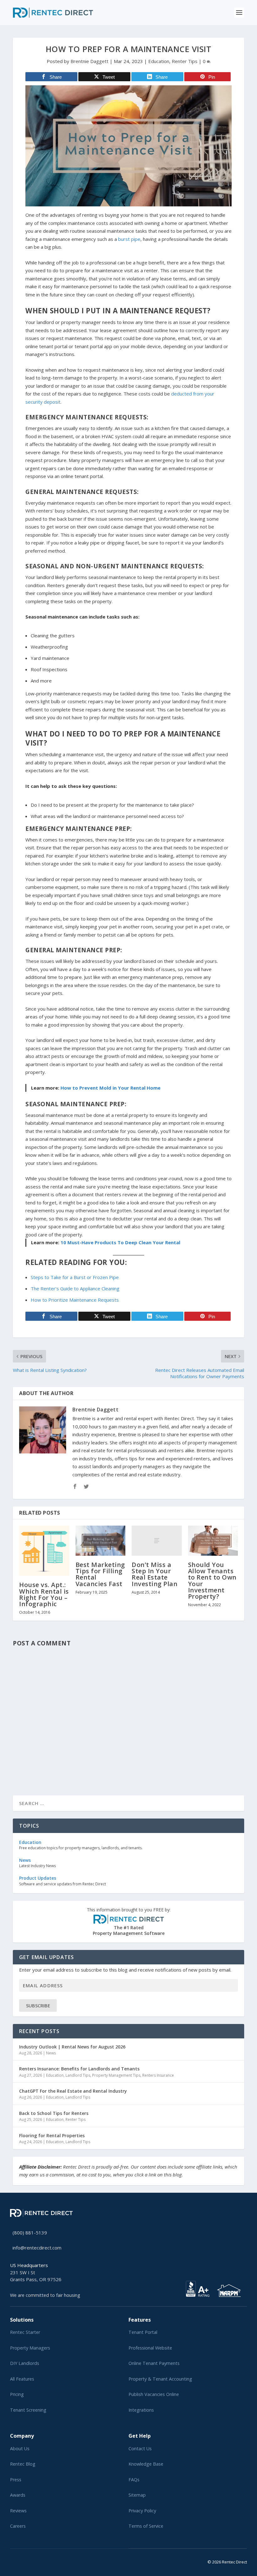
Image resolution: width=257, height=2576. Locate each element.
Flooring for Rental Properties (52, 2135)
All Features (22, 2379)
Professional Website (150, 2348)
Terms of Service (146, 2526)
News (51, 2053)
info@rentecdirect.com (37, 2248)
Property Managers (30, 2348)
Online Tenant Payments (154, 2363)
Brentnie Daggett (89, 61)
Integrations (141, 2410)
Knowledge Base (146, 2464)
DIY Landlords (25, 2363)
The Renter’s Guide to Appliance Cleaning (75, 1288)
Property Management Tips (116, 2075)
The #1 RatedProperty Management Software (129, 1922)
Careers (18, 2526)
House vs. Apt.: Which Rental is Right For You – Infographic (44, 1594)
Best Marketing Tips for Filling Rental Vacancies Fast (100, 1574)
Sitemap (137, 2495)
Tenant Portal (143, 2332)
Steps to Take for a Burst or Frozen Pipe (75, 1277)
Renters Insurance (158, 2075)
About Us (20, 2449)
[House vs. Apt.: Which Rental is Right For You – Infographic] (44, 1551)
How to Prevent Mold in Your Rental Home (110, 1088)
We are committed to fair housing (45, 2295)
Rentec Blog (23, 2464)
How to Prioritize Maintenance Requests (75, 1300)
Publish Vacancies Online (154, 2394)
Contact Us (140, 2449)
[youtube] (27, 2561)
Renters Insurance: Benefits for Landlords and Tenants (79, 2069)
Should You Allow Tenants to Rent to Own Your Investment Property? (212, 1580)
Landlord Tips (78, 2075)
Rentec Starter (25, 2332)
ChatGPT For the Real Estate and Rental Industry (73, 2091)
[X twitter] (12, 2561)
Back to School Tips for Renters (54, 2113)
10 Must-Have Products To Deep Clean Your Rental (120, 1242)
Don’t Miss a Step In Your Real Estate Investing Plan (155, 1574)
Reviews (18, 2511)
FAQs (134, 2480)
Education (159, 61)
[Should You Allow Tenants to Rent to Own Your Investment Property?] (213, 1541)
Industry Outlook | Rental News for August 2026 (72, 2047)
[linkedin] (22, 2561)
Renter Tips (185, 61)
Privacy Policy (142, 2511)
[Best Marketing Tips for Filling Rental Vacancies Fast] (101, 1541)
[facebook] (17, 2561)
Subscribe (38, 2005)
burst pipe (129, 239)
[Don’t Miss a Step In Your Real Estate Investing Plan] (157, 1541)
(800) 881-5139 (30, 2233)
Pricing (17, 2394)
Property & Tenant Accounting (160, 2379)
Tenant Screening (28, 2410)
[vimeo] (32, 2561)
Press (16, 2480)
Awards (18, 2495)
